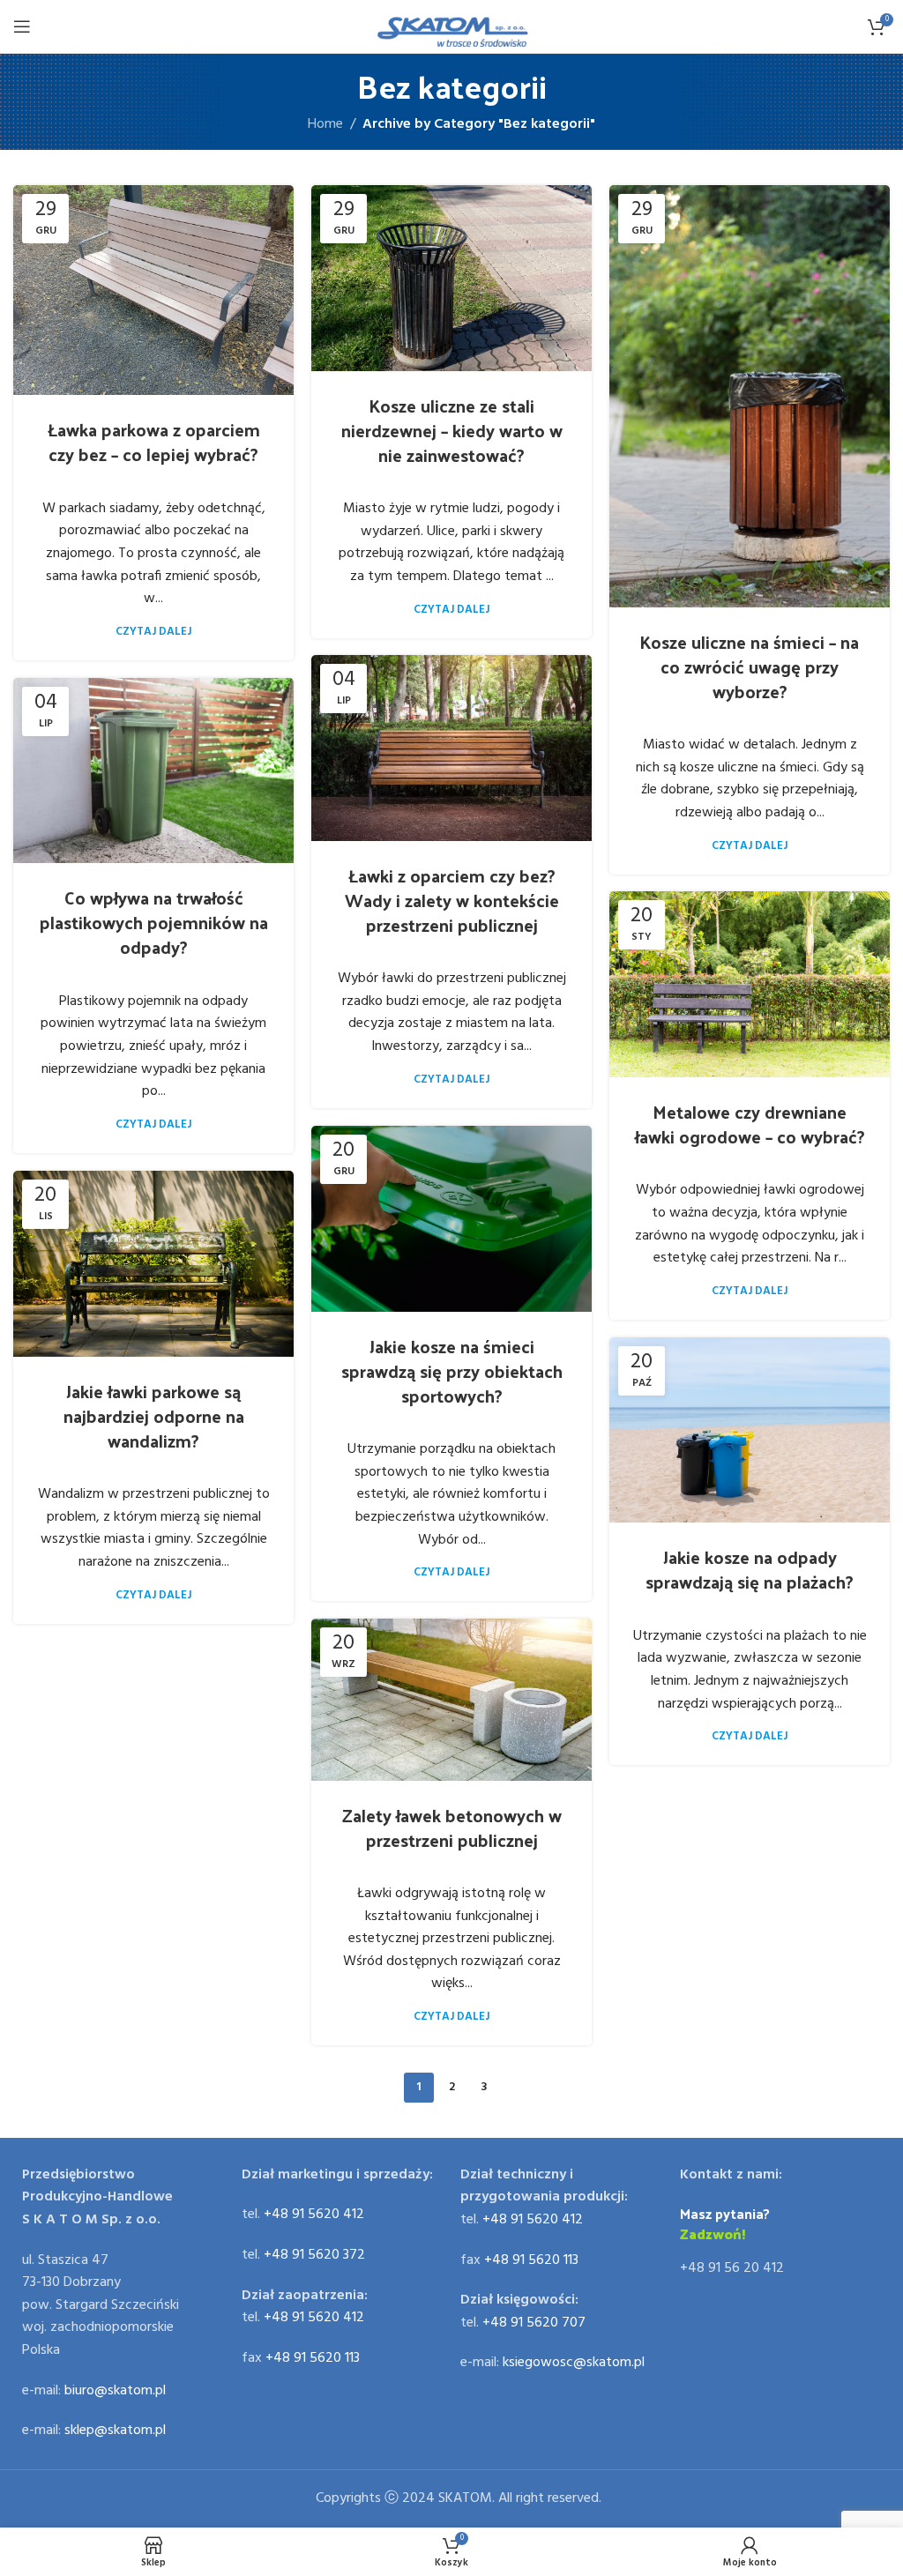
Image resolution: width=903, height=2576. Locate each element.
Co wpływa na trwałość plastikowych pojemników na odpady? (154, 922)
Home (325, 124)
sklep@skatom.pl (115, 2431)
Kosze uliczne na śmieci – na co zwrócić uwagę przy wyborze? (750, 666)
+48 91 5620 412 (314, 2215)
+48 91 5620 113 (313, 2358)
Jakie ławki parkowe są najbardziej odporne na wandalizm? (154, 1416)
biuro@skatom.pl (115, 2391)
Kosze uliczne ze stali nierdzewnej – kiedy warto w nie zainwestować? (452, 430)
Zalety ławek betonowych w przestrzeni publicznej (452, 1828)
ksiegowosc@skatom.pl (574, 2363)
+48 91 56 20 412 (732, 2268)
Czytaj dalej (153, 632)
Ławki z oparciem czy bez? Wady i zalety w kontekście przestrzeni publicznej (452, 900)
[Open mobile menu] (22, 26)
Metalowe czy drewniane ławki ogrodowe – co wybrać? (750, 1124)
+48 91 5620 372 (314, 2255)
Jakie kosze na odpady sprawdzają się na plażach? (750, 1569)
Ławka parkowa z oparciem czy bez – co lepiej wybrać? (154, 442)
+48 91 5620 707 (534, 2323)
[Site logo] (452, 26)
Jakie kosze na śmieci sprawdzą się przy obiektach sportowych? (452, 1371)
